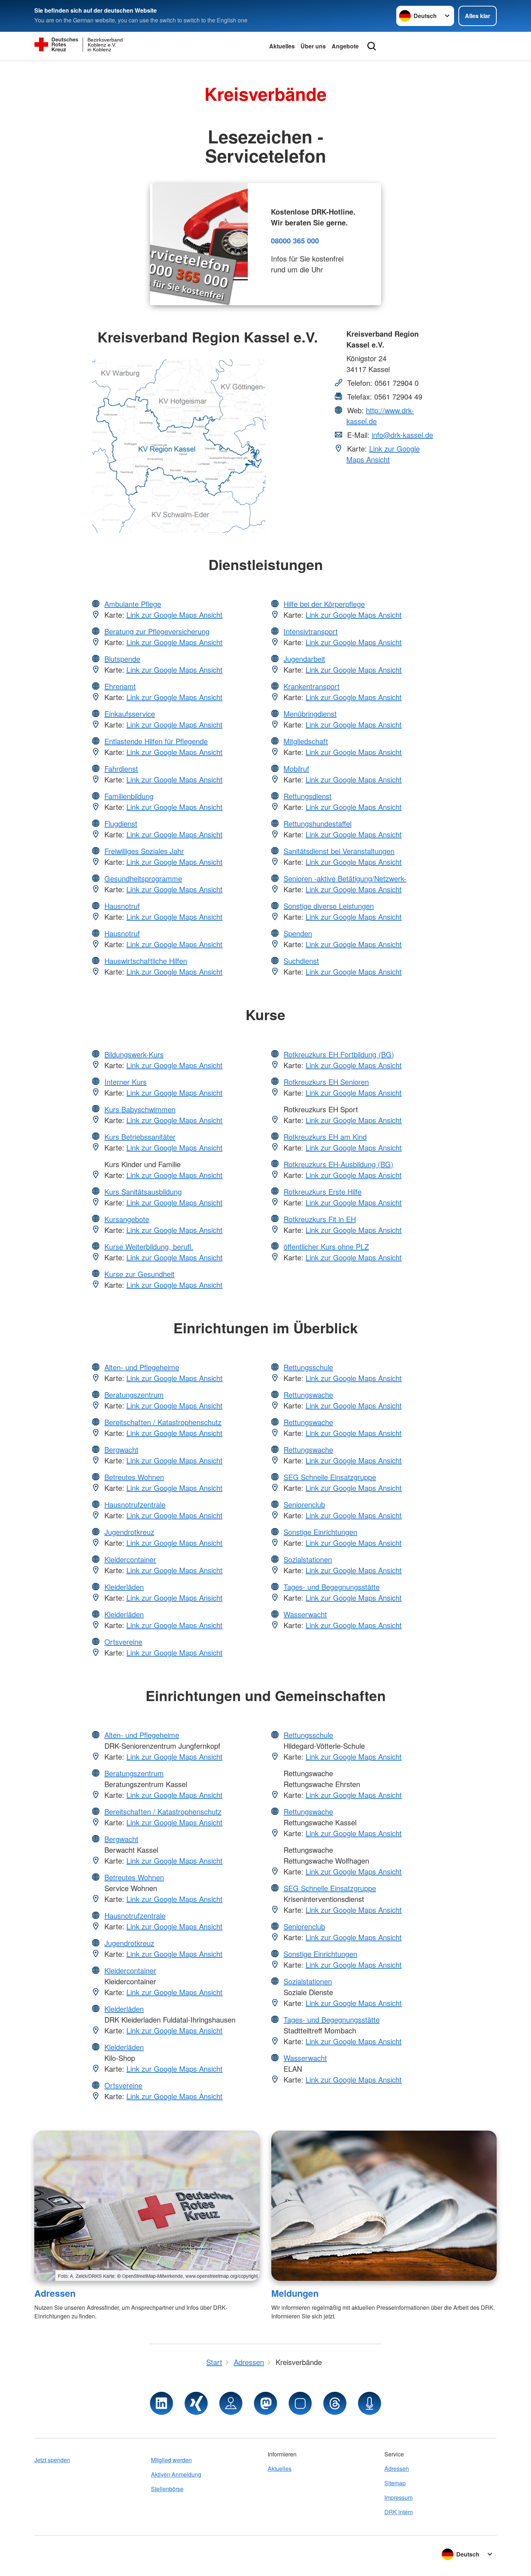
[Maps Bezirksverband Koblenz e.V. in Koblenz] (231, 2403)
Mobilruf (296, 769)
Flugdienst (121, 823)
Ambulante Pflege (133, 604)
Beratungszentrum (134, 1395)
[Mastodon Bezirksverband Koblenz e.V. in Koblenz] (265, 2403)
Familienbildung (129, 796)
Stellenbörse (167, 2489)
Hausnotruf (122, 906)
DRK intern (399, 2512)
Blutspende (122, 659)
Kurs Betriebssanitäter (140, 1137)
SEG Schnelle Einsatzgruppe (330, 1477)
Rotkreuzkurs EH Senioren (326, 1082)
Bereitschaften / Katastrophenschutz (163, 1422)
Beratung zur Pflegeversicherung (157, 631)
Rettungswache (308, 1395)
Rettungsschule (308, 1367)
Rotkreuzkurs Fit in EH (320, 1219)
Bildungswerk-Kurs (134, 1054)
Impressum (398, 2497)
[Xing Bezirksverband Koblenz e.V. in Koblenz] (196, 2403)
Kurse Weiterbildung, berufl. (149, 1246)
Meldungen (295, 2293)
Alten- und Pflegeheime (142, 1367)
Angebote (345, 46)
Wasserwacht (305, 1614)
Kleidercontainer (130, 1559)
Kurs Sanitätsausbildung (143, 1192)
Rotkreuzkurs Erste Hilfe (323, 1192)
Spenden (298, 933)
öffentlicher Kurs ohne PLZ (326, 1246)
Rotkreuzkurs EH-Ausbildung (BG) (338, 1164)
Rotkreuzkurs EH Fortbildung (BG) (339, 1054)
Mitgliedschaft (306, 741)
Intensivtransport (311, 631)
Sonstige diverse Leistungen (329, 906)
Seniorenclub (304, 1504)
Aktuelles (282, 46)
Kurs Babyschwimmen (140, 1109)
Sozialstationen (308, 1559)
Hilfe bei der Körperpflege (324, 604)
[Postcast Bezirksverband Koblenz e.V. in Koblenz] (370, 2403)
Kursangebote (127, 1219)
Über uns (313, 46)
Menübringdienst (310, 714)
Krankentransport (312, 686)
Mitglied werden (171, 2460)
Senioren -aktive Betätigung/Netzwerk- (345, 878)
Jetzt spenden (52, 2460)
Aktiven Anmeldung (176, 2474)
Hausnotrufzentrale (135, 1504)
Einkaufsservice (130, 714)
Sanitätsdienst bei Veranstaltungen (339, 851)
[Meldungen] (384, 2206)
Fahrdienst (121, 769)
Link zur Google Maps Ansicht (383, 454)
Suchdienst (301, 961)
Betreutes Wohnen (134, 1477)
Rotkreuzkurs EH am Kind (325, 1137)
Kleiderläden (124, 1587)
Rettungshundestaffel (318, 823)
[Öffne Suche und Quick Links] (372, 46)
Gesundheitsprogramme (143, 878)
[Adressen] (147, 2206)
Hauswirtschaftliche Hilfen (146, 961)
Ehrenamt (120, 686)
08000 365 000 (295, 240)
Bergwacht (121, 1449)
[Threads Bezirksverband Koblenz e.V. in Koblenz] (335, 2403)
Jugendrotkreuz (129, 1532)
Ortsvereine (123, 1642)
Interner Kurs (126, 1082)
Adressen (55, 2293)
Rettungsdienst (308, 796)
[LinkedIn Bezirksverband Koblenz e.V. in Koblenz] (161, 2403)
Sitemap (395, 2483)
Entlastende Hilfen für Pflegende (156, 741)
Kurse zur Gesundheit (139, 1274)
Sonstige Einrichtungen (320, 1532)
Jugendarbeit (304, 659)
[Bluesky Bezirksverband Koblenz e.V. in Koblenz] (300, 2403)
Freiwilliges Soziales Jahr (144, 851)
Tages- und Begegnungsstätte (332, 1587)
